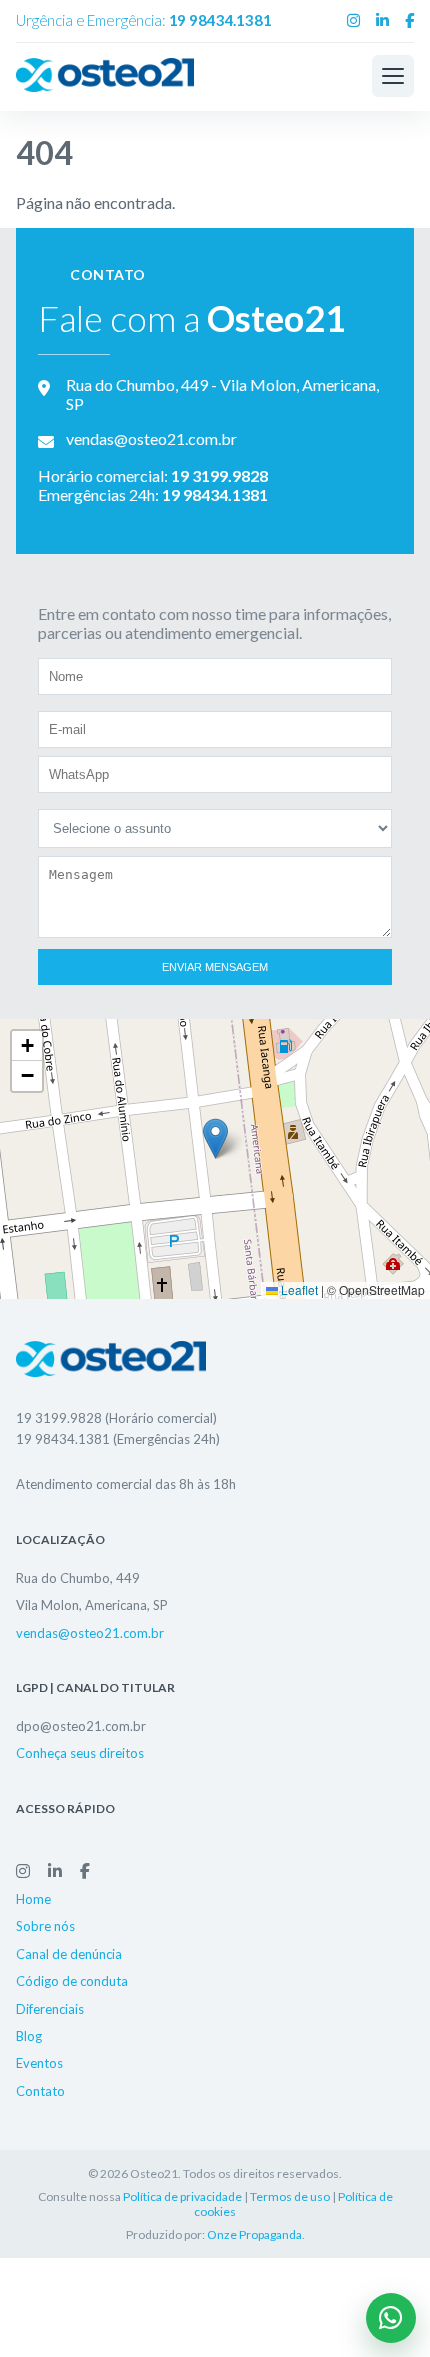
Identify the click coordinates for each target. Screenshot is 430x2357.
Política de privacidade (182, 2196)
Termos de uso (290, 2196)
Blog (29, 2036)
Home (33, 1899)
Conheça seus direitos (80, 1753)
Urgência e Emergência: (144, 20)
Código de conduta (72, 1981)
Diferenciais (50, 2008)
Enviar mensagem (215, 967)
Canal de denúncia (69, 1953)
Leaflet (298, 1289)
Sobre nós (45, 1926)
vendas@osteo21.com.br (90, 1633)
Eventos (39, 2063)
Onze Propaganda (254, 2234)
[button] (215, 1138)
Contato (40, 2091)
